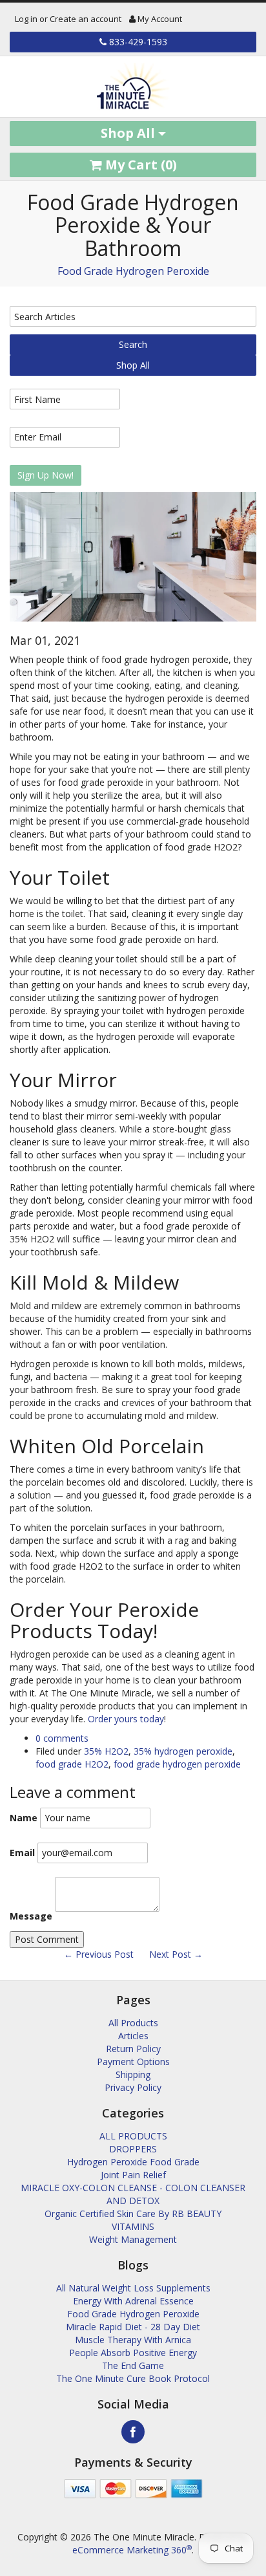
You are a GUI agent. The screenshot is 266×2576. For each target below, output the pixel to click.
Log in (26, 19)
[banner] (133, 87)
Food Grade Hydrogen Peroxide (133, 271)
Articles (133, 2036)
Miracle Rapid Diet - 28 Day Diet (133, 2327)
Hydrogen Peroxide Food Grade (133, 2162)
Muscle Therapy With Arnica (133, 2340)
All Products (133, 2023)
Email (22, 1853)
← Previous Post (99, 1954)
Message (31, 1916)
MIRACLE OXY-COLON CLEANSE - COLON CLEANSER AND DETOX (133, 2194)
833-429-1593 (137, 42)
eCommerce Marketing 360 (132, 2550)
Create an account (86, 19)
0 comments (62, 1738)
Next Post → (176, 1954)
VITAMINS (133, 2226)
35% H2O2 (106, 1751)
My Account (159, 19)
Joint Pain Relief (133, 2175)
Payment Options (133, 2062)
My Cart (139, 165)
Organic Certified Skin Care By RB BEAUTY (133, 2213)
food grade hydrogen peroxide (177, 1764)
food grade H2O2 (72, 1764)
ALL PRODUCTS (133, 2136)
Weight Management (133, 2239)
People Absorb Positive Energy (133, 2353)
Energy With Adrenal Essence (133, 2301)
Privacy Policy (133, 2087)
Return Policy (133, 2049)
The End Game (133, 2365)
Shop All (129, 133)
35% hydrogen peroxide (183, 1751)
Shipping (133, 2074)
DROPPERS (133, 2149)
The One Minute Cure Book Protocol (133, 2378)
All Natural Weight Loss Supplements (133, 2288)
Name (24, 1818)
